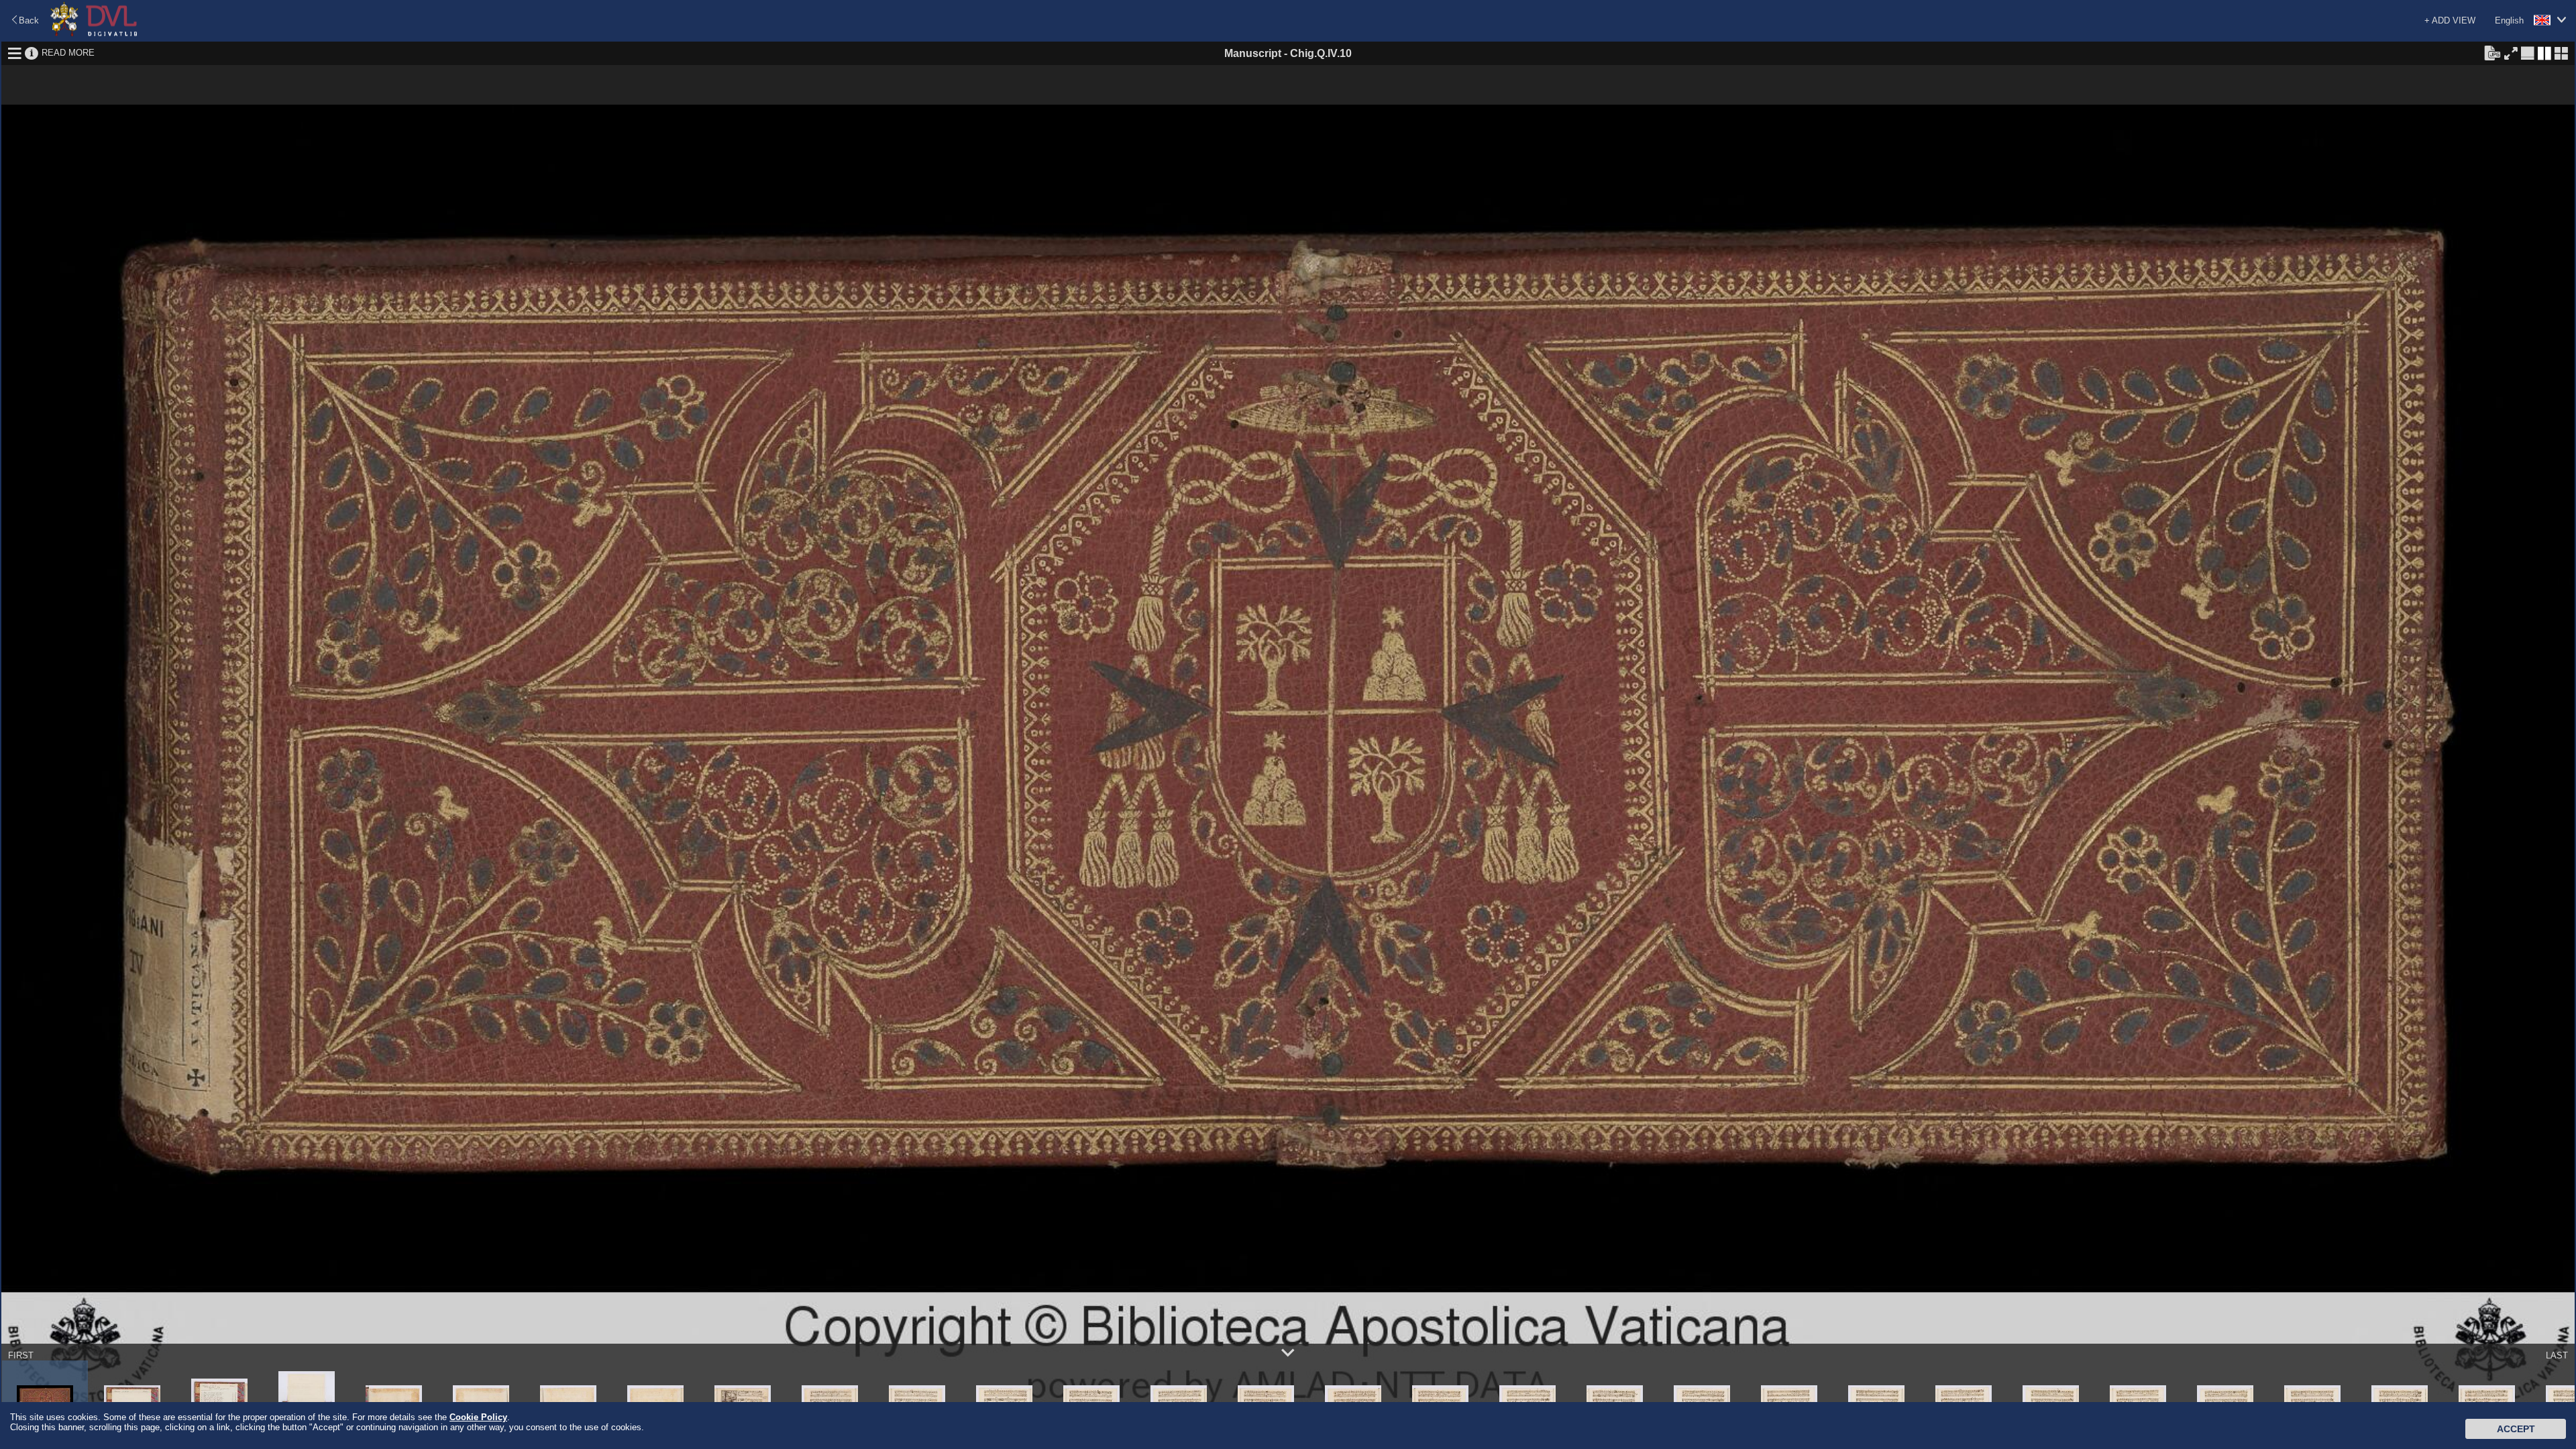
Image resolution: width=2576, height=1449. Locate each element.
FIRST (21, 1355)
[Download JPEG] (2492, 52)
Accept (2516, 1429)
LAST (2557, 1355)
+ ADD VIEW (2450, 20)
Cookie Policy (478, 1417)
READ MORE (68, 53)
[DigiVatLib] (94, 34)
